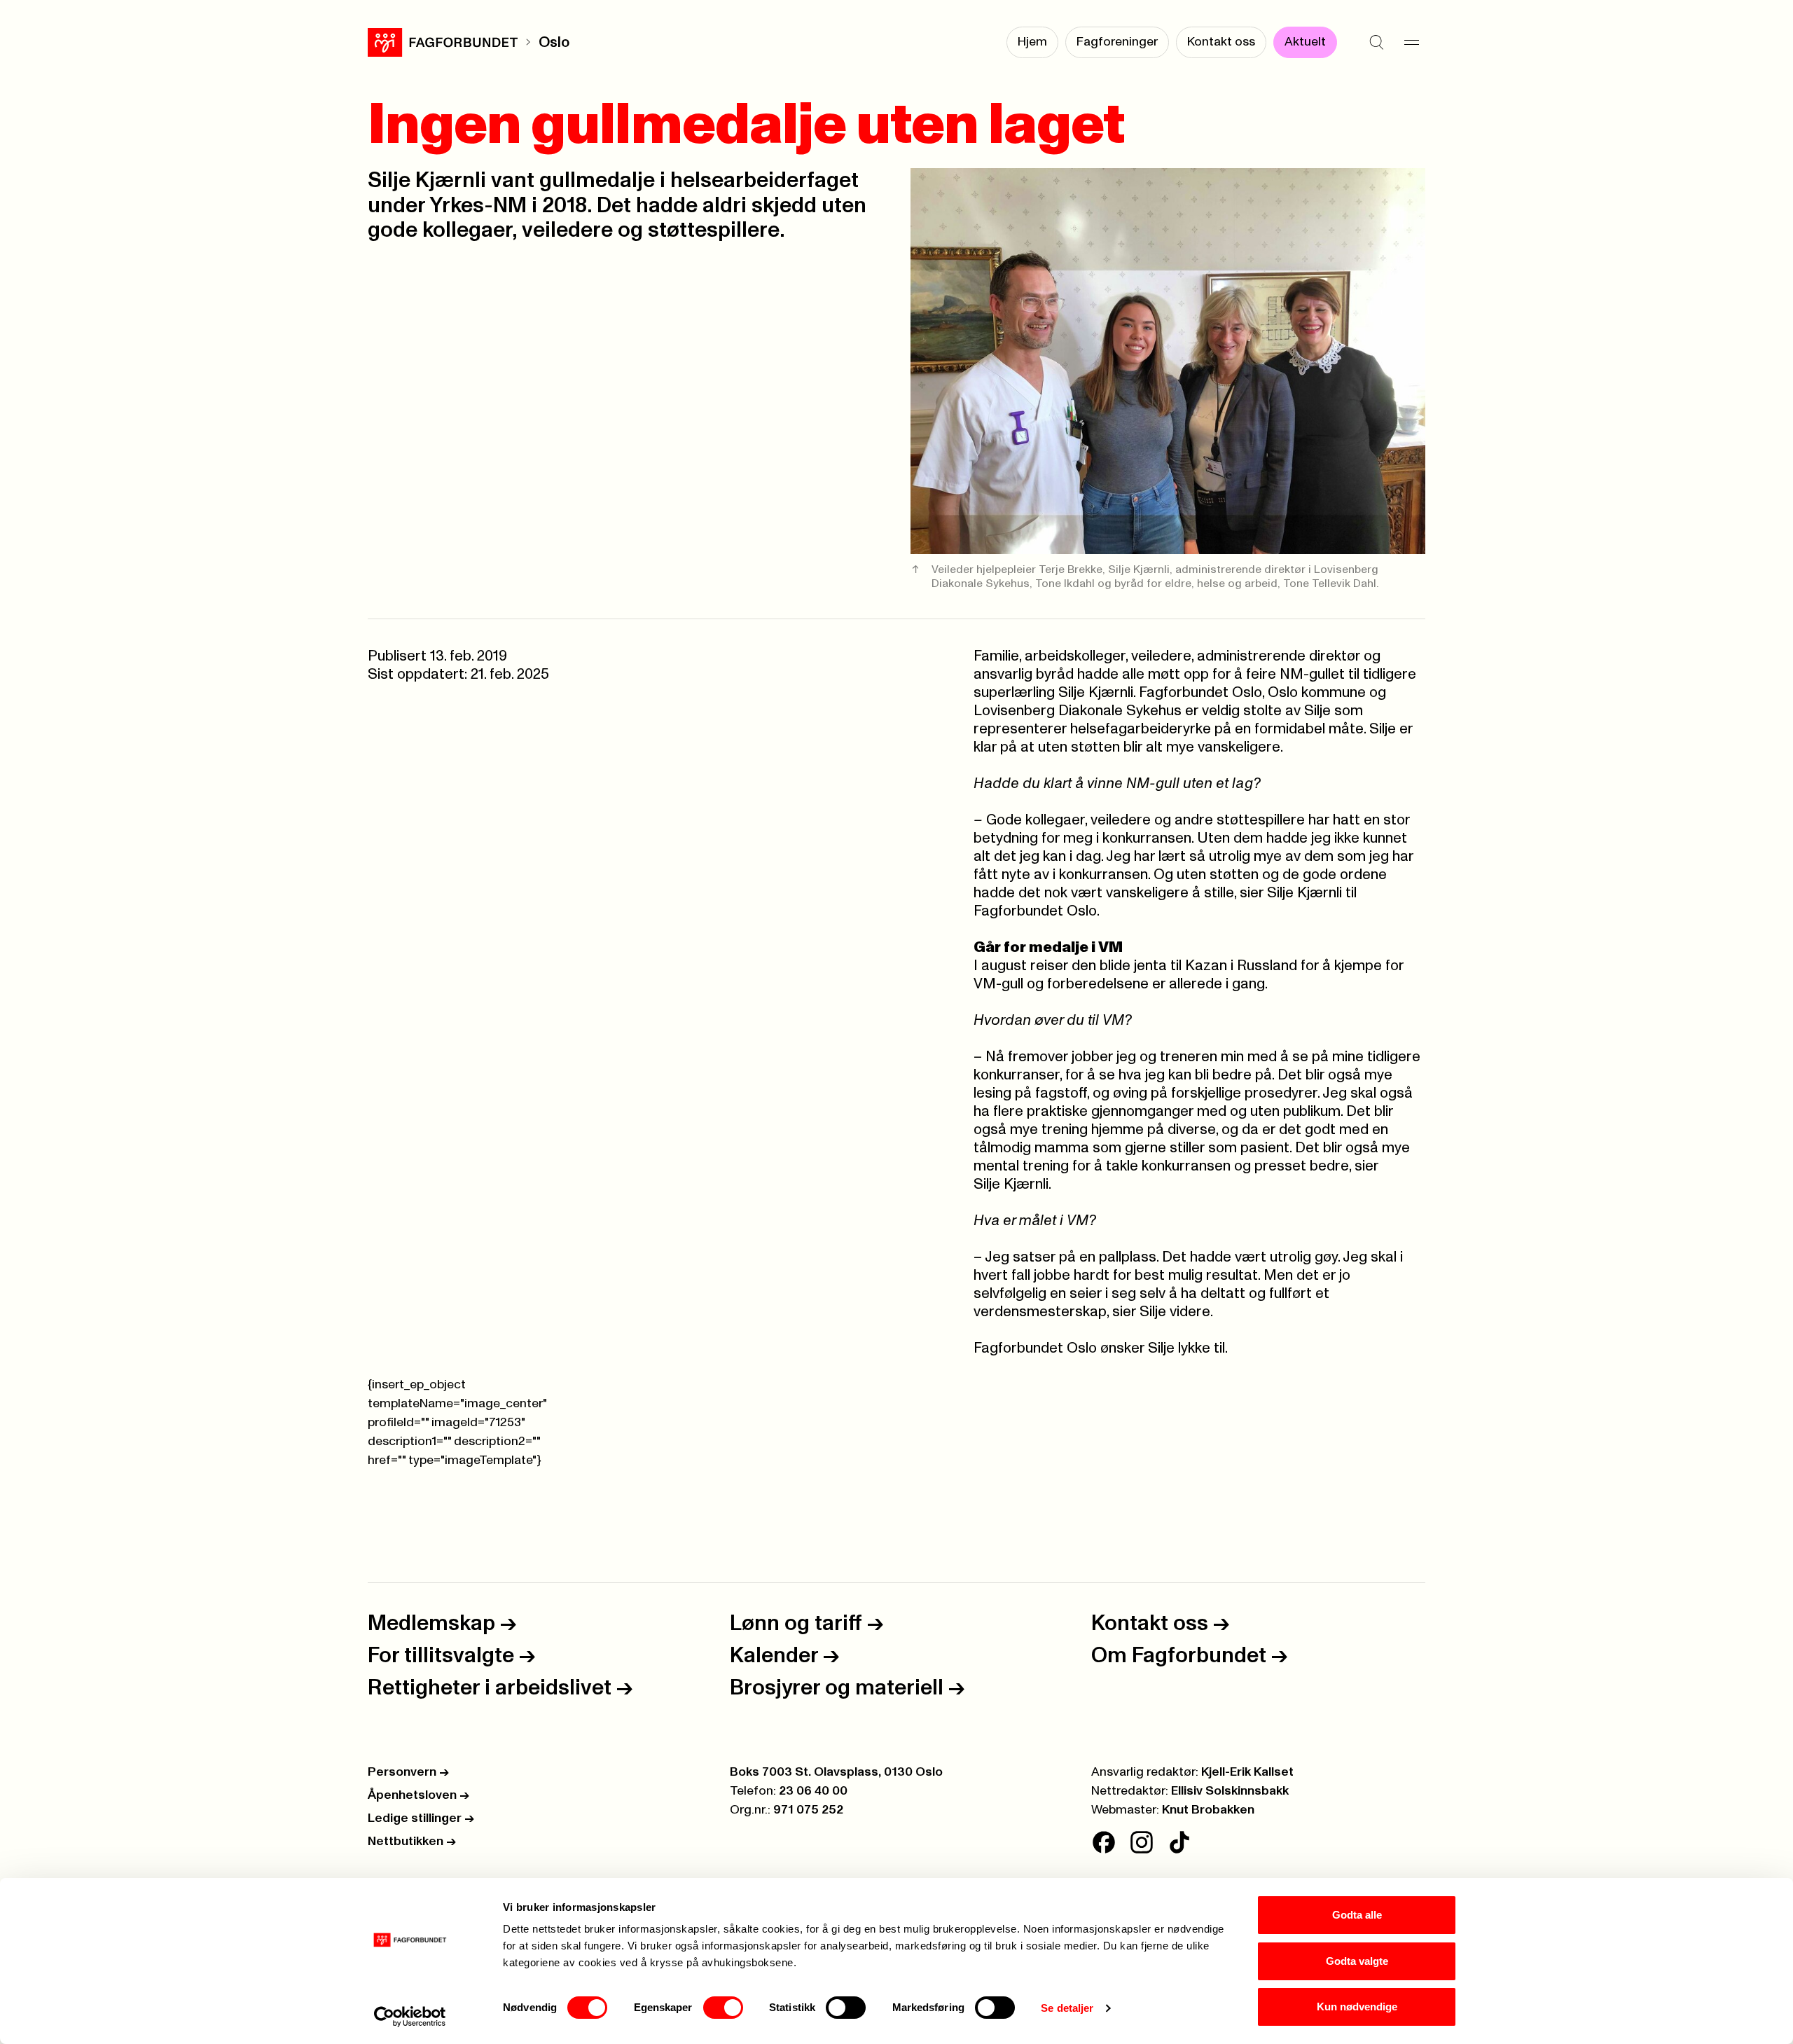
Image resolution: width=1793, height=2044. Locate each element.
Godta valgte (1357, 1961)
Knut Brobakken (1208, 1810)
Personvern (408, 1772)
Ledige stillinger (421, 1818)
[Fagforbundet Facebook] (1104, 1842)
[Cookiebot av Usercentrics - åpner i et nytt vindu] (410, 2017)
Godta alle (1357, 1915)
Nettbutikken (412, 1842)
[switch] (723, 2008)
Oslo (554, 42)
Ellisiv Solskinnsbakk (1230, 1791)
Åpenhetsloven (418, 1795)
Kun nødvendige (1357, 2007)
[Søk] (1376, 42)
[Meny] (1411, 42)
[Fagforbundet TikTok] (1179, 1842)
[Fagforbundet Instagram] (1142, 1842)
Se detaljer (1067, 2008)
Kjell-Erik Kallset (1247, 1772)
